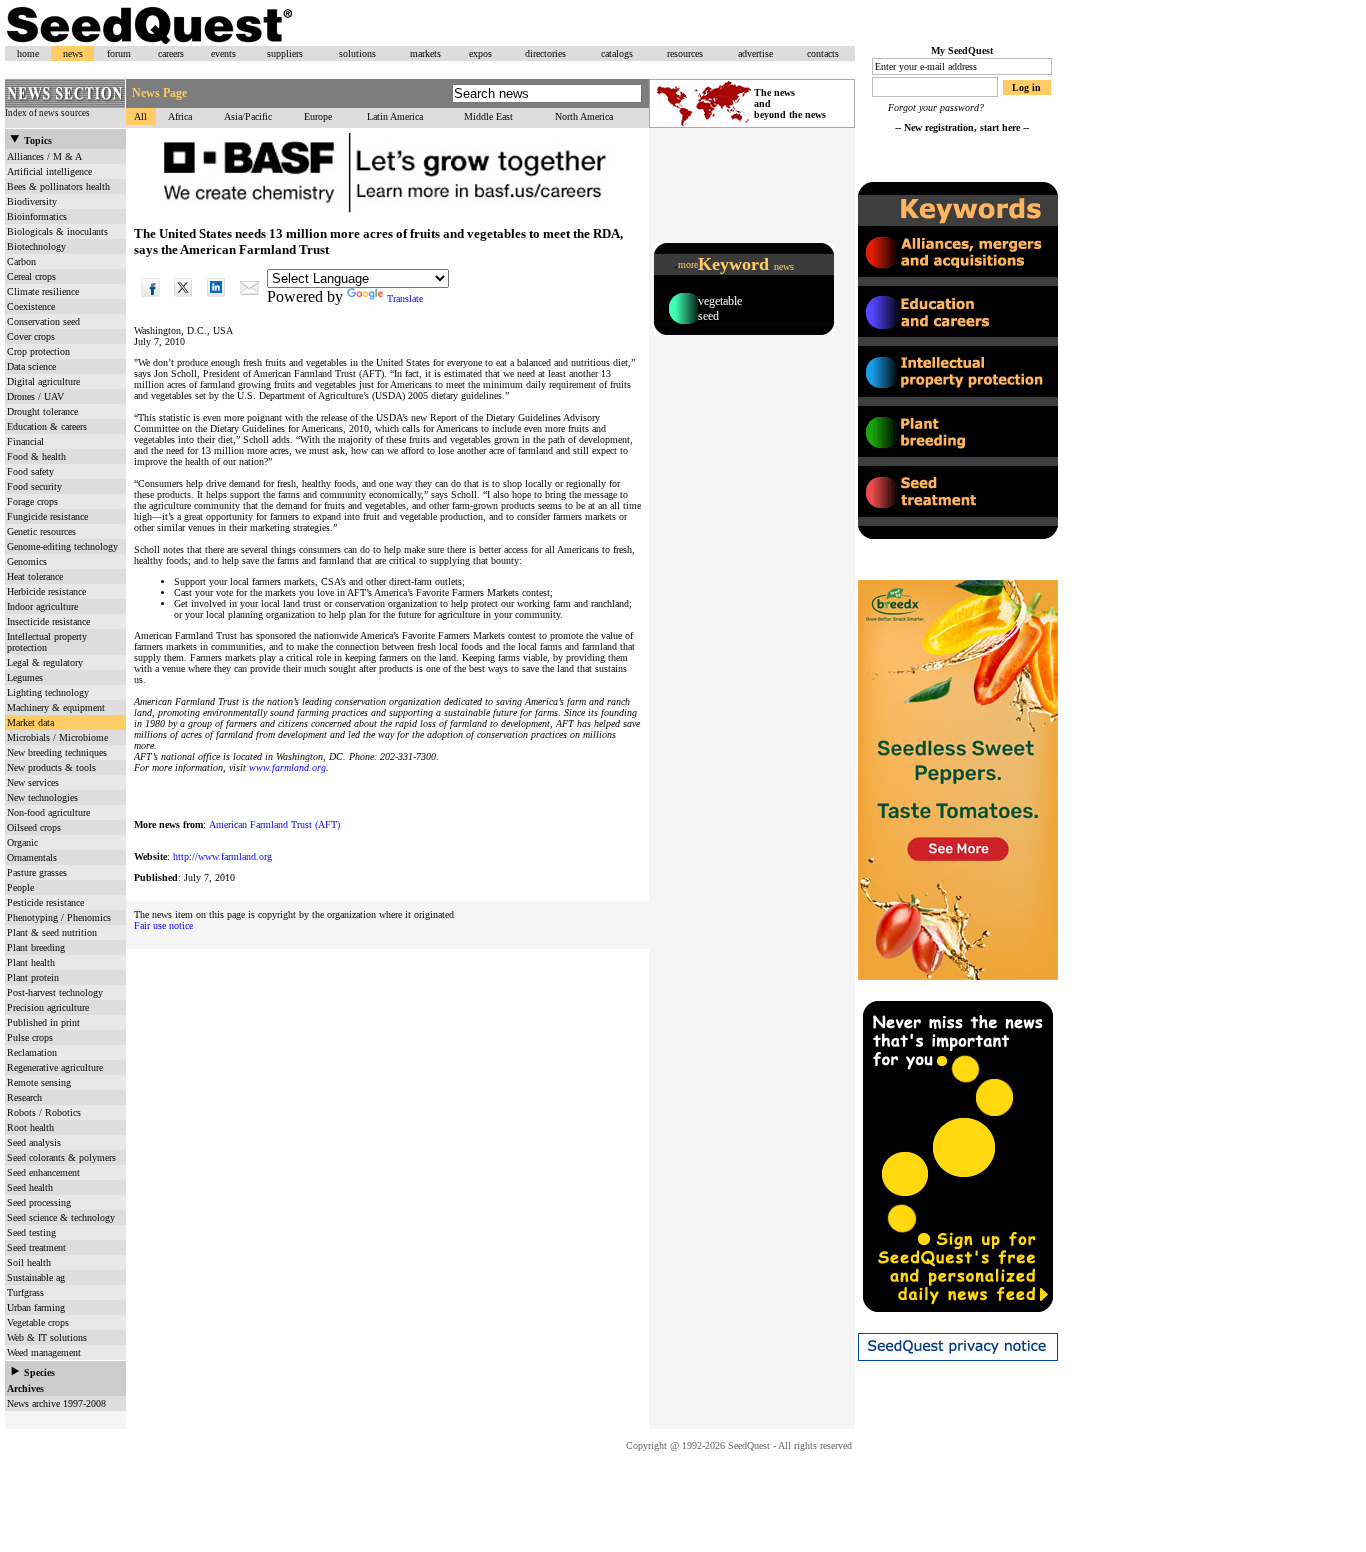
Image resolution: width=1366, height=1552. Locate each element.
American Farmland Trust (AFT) (274, 824)
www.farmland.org (287, 767)
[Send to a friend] (249, 298)
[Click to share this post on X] (183, 298)
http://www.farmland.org (222, 856)
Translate (405, 298)
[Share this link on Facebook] (150, 298)
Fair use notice (163, 925)
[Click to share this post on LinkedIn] (216, 298)
